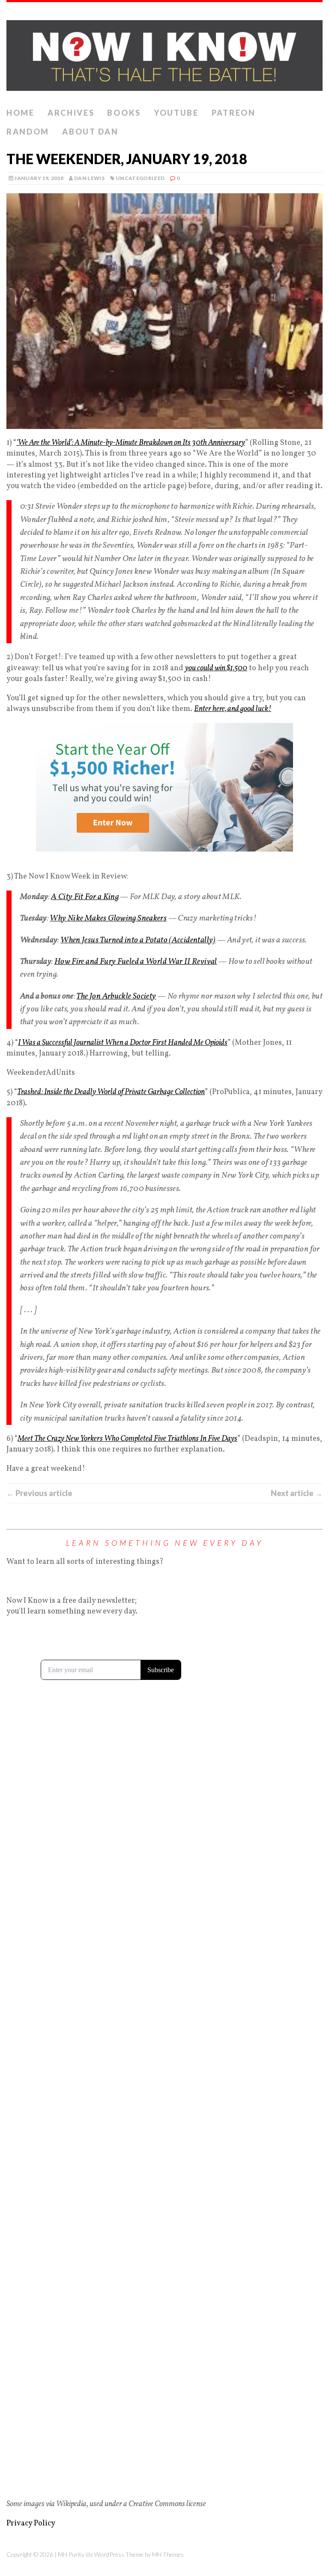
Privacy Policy (31, 2524)
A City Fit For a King (85, 897)
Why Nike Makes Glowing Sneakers (108, 918)
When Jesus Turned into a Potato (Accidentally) (138, 940)
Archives (71, 113)
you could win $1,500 (216, 668)
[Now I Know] (164, 53)
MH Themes (168, 2554)
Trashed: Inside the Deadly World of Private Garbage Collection (111, 1092)
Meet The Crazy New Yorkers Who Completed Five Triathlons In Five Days (127, 1439)
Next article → (297, 1493)
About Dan (90, 132)
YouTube (176, 113)
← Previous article (39, 1493)
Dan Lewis (89, 178)
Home (21, 113)
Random (28, 132)
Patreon (234, 113)
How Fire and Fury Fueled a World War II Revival (136, 962)
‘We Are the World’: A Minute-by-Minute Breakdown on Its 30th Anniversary (131, 443)
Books (124, 113)
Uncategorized (140, 178)
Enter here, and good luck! (233, 709)
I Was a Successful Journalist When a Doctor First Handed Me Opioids (123, 1043)
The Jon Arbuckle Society (116, 996)
